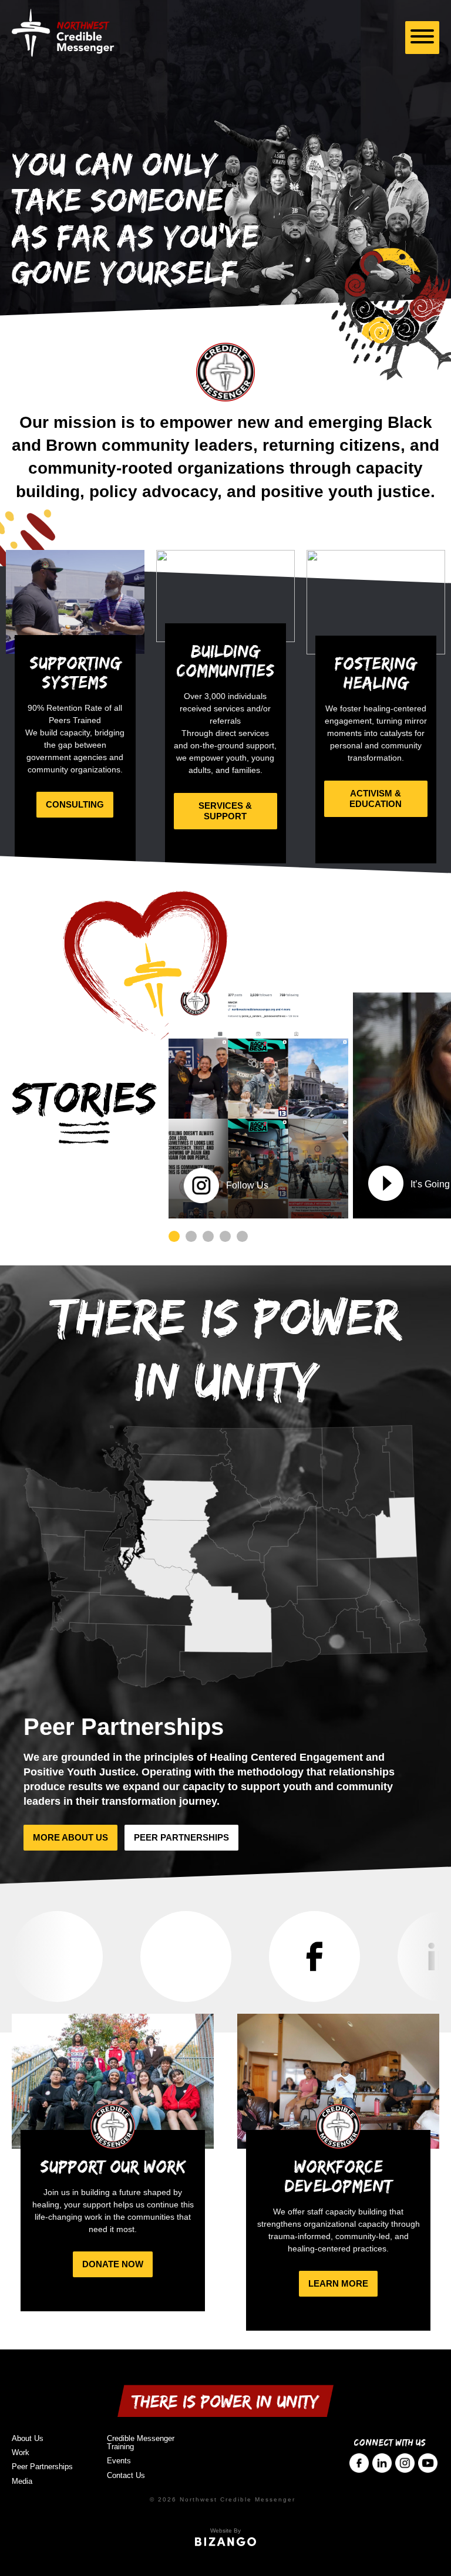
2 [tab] (191, 1236)
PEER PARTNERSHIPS (181, 1837)
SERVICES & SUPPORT (225, 811)
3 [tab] (208, 1236)
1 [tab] (174, 1236)
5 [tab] (242, 1236)
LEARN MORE (338, 2283)
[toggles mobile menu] (422, 38)
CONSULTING (75, 804)
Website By (225, 2531)
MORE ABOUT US (70, 1837)
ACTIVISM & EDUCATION (376, 799)
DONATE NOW (113, 2264)
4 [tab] (225, 1236)
